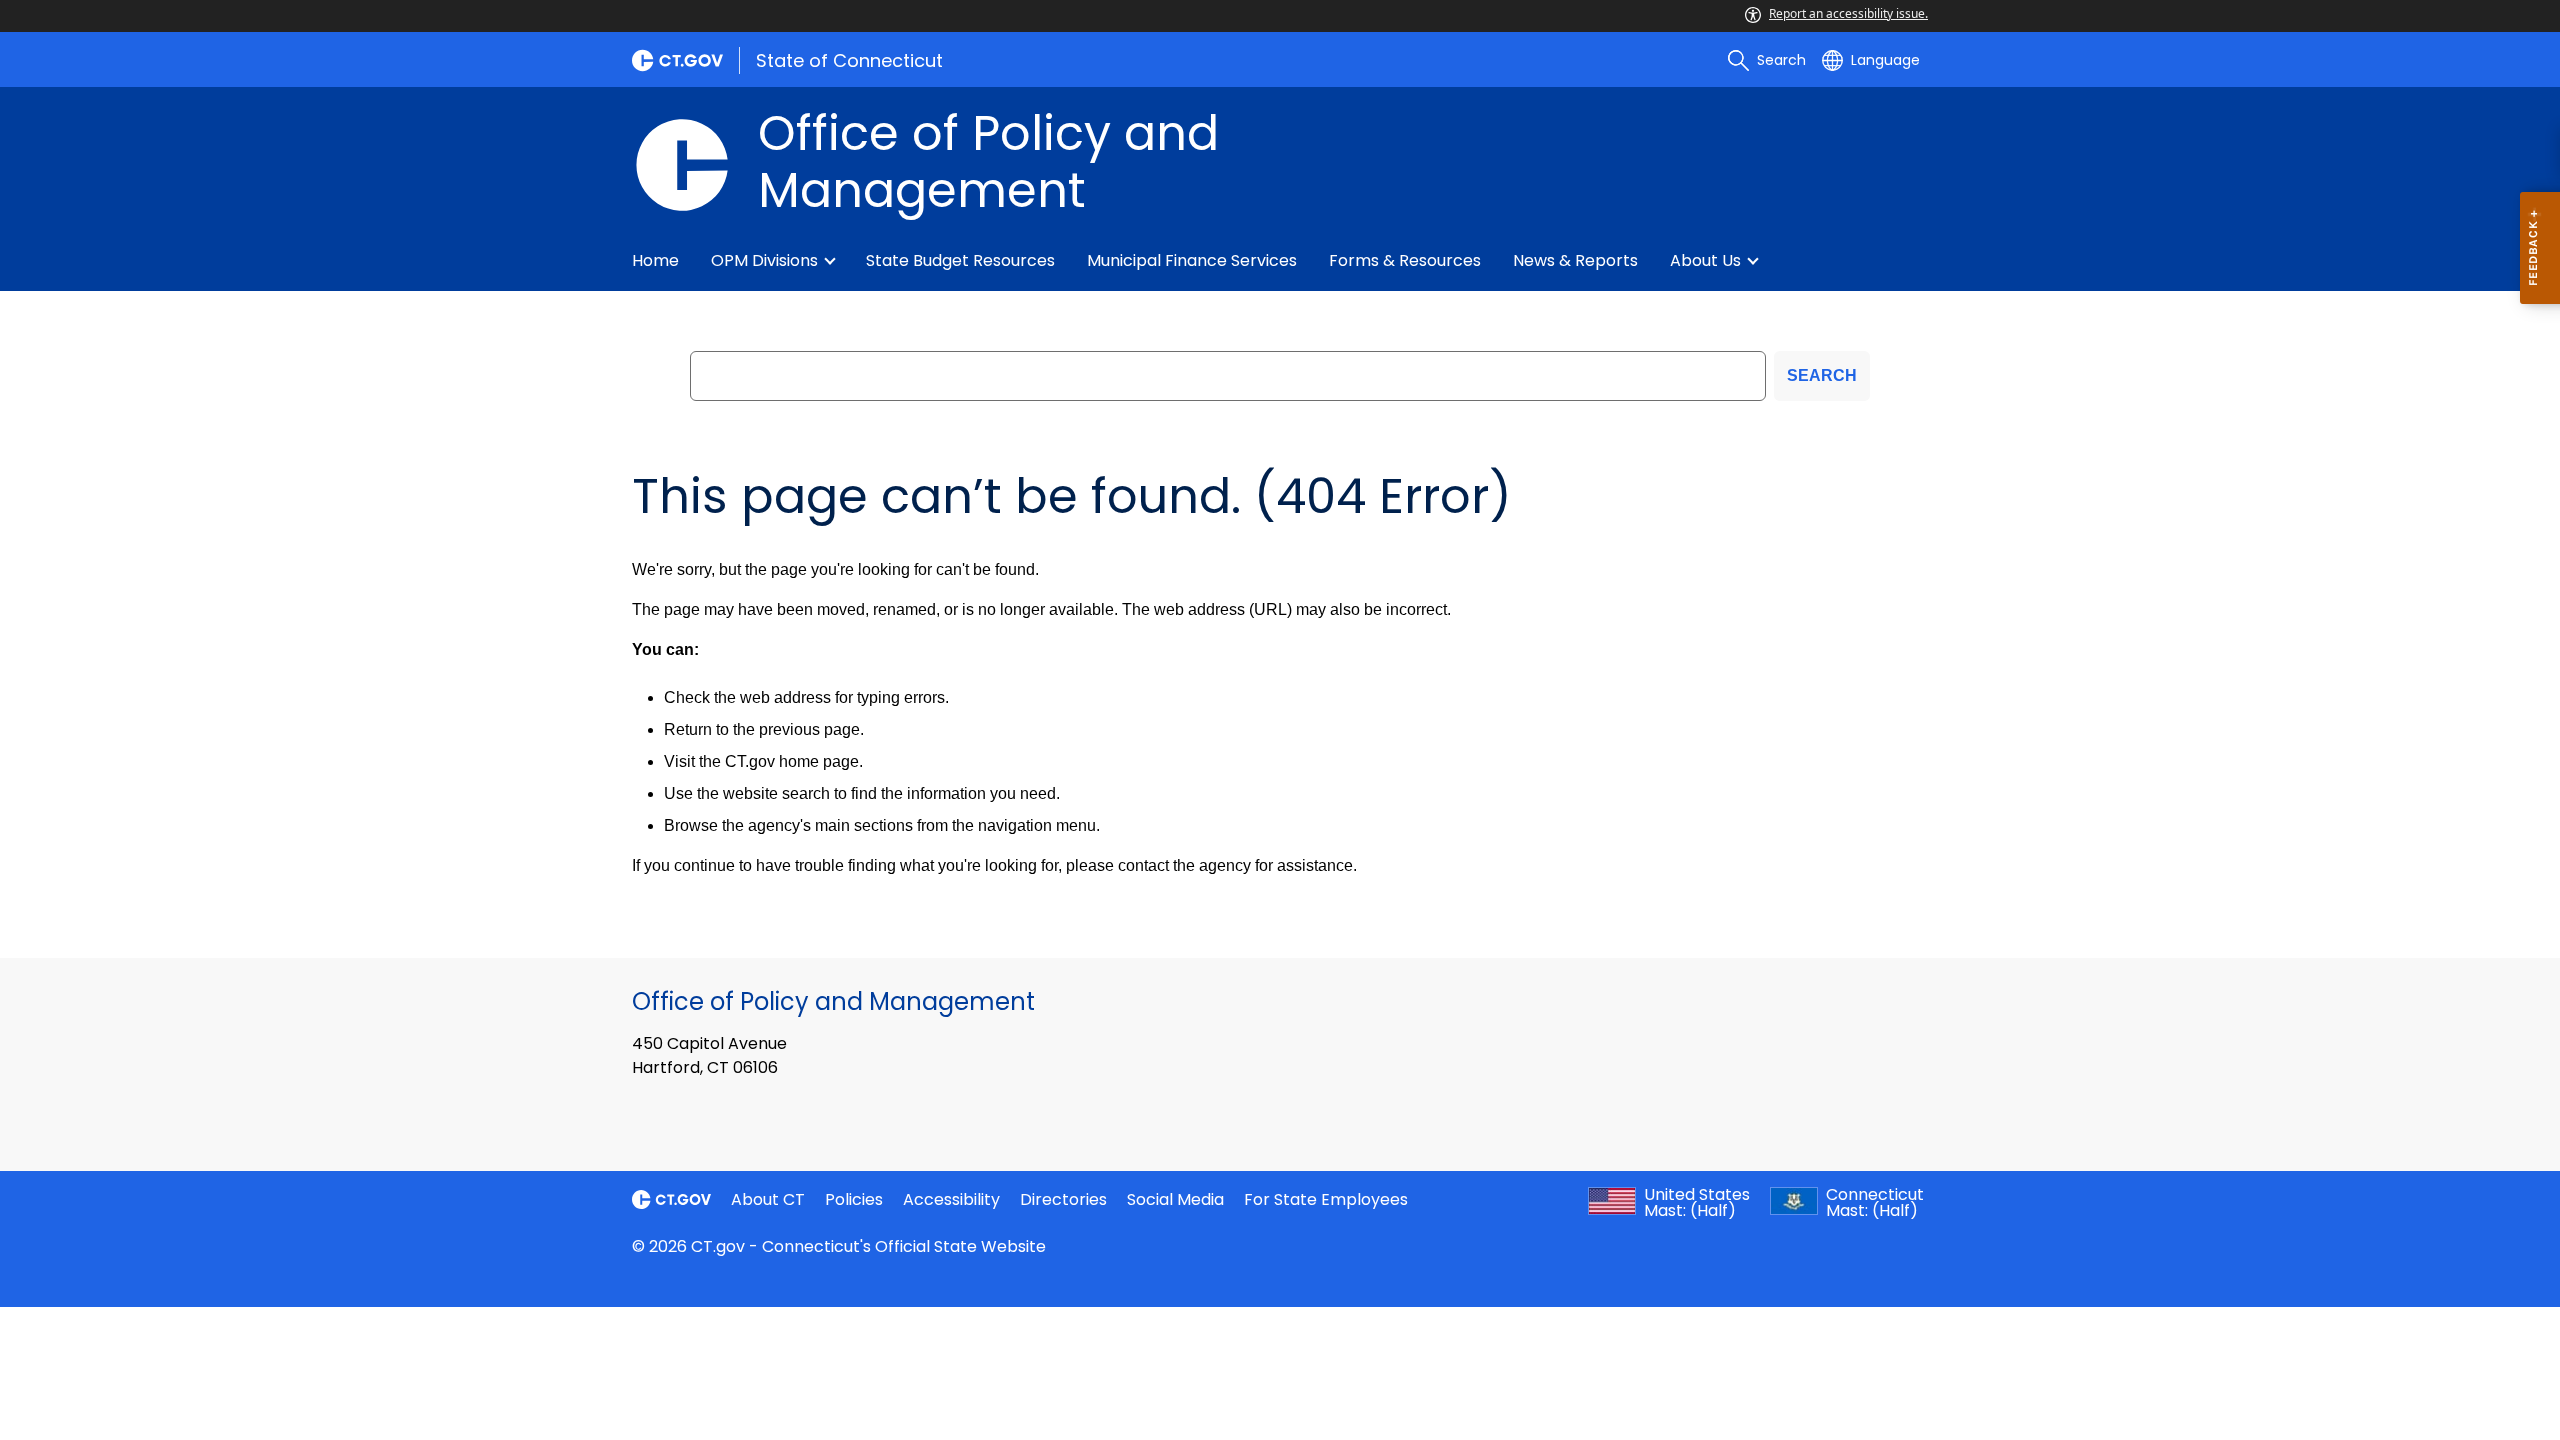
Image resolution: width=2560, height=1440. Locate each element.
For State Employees (1326, 1199)
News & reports (1575, 260)
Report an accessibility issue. (1848, 13)
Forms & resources (1405, 260)
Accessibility (951, 1199)
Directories (1063, 1199)
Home (655, 260)
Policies (854, 1199)
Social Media (1175, 1199)
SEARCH (1822, 375)
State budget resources (960, 260)
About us (1705, 260)
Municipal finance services (1192, 260)
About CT (768, 1199)
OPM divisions (764, 260)
